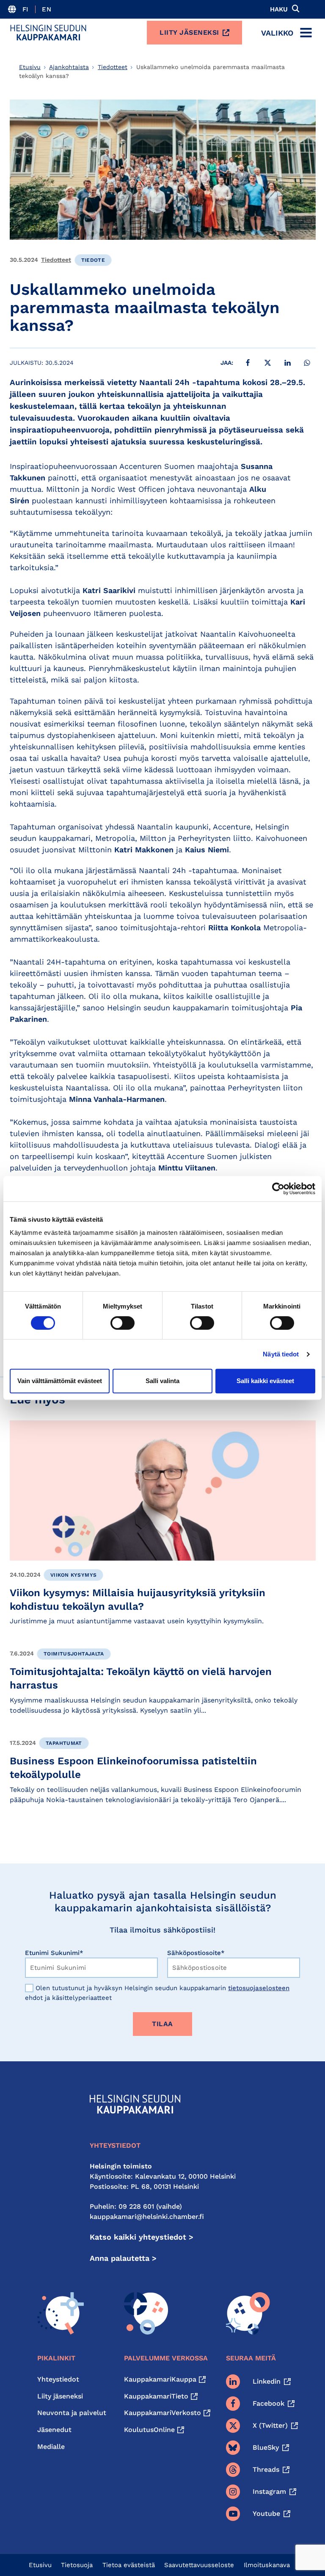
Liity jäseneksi (189, 32)
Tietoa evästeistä (129, 2565)
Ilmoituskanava (267, 2565)
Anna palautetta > (123, 2258)
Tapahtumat (64, 1743)
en (47, 9)
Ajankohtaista (69, 67)
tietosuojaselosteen (259, 1988)
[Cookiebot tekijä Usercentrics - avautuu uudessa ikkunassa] (278, 1189)
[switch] (123, 1323)
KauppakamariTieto (156, 2396)
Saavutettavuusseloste (199, 2565)
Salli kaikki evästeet (265, 1381)
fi (26, 9)
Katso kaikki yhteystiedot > (142, 2237)
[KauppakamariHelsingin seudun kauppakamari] (48, 33)
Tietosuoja (77, 2565)
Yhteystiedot (58, 2379)
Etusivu (30, 67)
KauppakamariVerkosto (162, 2413)
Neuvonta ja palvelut (72, 2413)
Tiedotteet (113, 67)
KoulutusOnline (149, 2430)
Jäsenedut (54, 2430)
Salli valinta (162, 1381)
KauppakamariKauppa (160, 2379)
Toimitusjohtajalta (74, 1654)
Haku (279, 9)
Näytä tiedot (281, 1354)
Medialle (51, 2447)
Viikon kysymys (73, 1575)
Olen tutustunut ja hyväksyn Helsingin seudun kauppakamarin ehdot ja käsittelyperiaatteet (157, 1993)
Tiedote (93, 260)
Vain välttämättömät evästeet (60, 1381)
